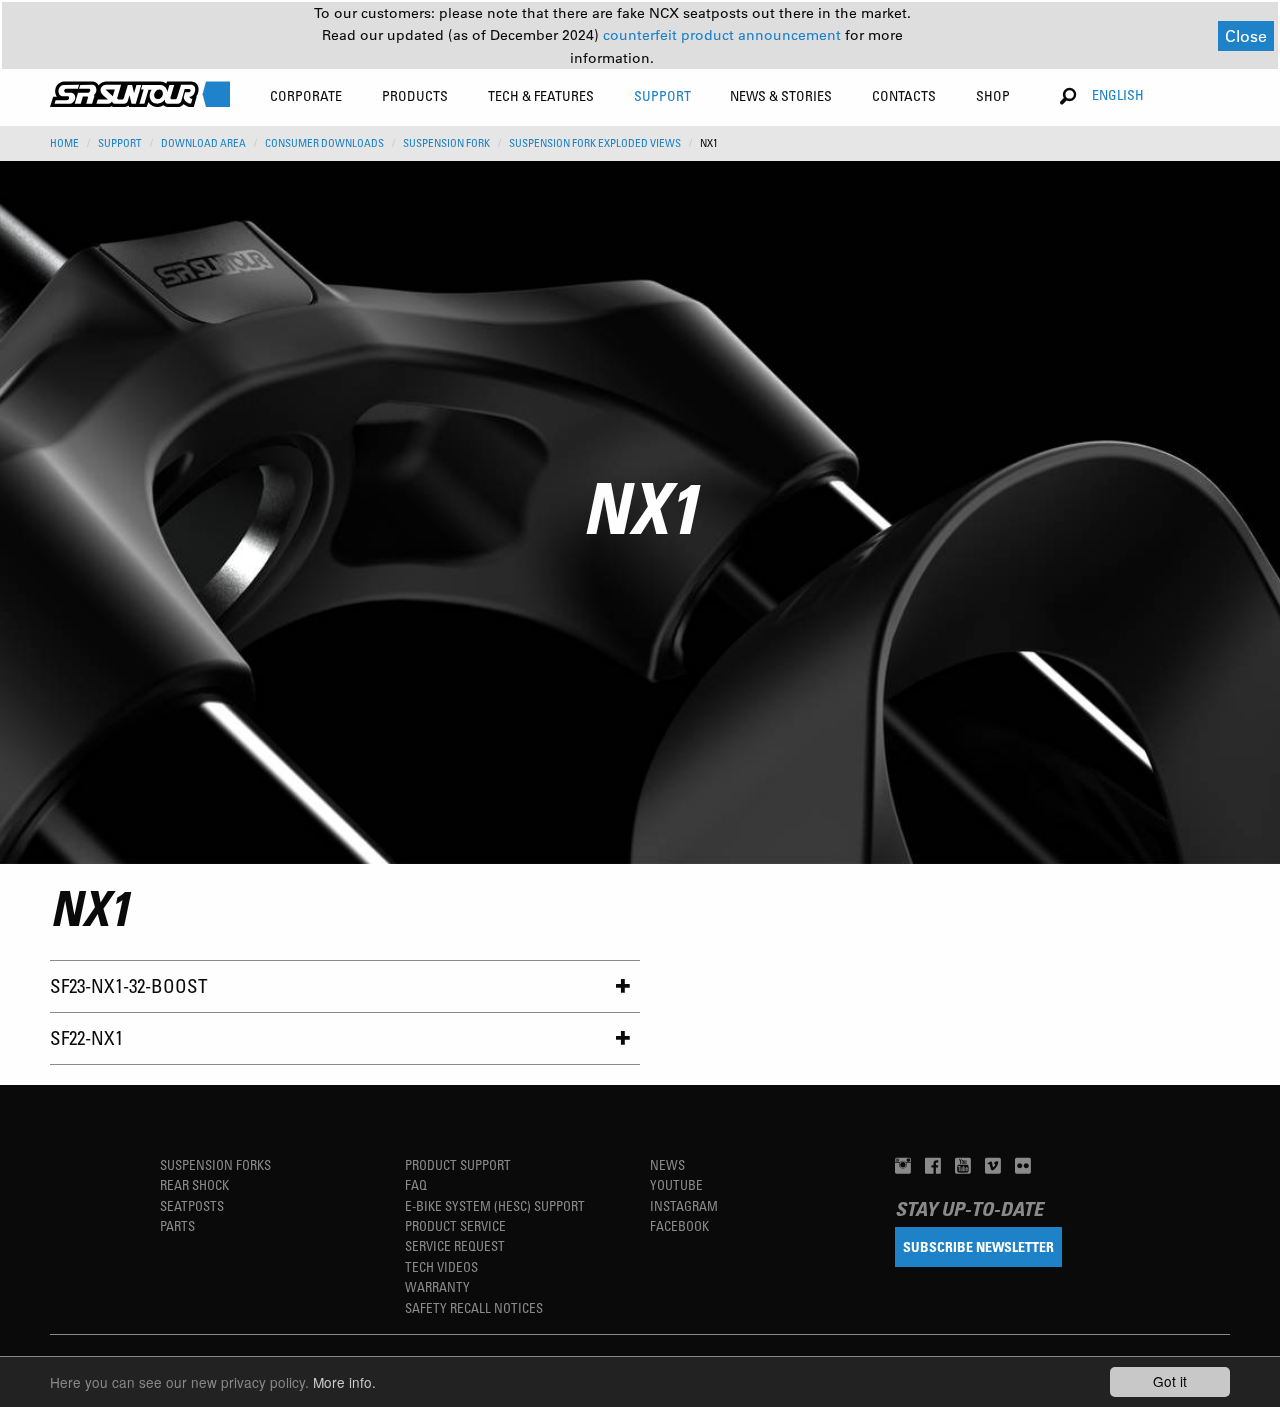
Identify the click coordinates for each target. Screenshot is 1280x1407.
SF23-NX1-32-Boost (129, 985)
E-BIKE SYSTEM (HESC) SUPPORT (495, 1205)
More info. (344, 1382)
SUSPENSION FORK (446, 143)
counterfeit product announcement (724, 35)
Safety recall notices (474, 1307)
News (667, 1164)
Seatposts (192, 1205)
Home (64, 143)
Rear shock (194, 1184)
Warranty (437, 1286)
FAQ (416, 1184)
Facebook (679, 1225)
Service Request (455, 1245)
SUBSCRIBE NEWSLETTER (978, 1246)
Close (1246, 35)
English (1118, 94)
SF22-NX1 (86, 1037)
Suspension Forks (215, 1164)
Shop (993, 95)
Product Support (458, 1164)
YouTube (676, 1184)
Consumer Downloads (324, 143)
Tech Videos (441, 1266)
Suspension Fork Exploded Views (595, 143)
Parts (177, 1225)
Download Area (203, 143)
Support (120, 143)
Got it (1170, 1381)
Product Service (455, 1225)
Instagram (684, 1205)
